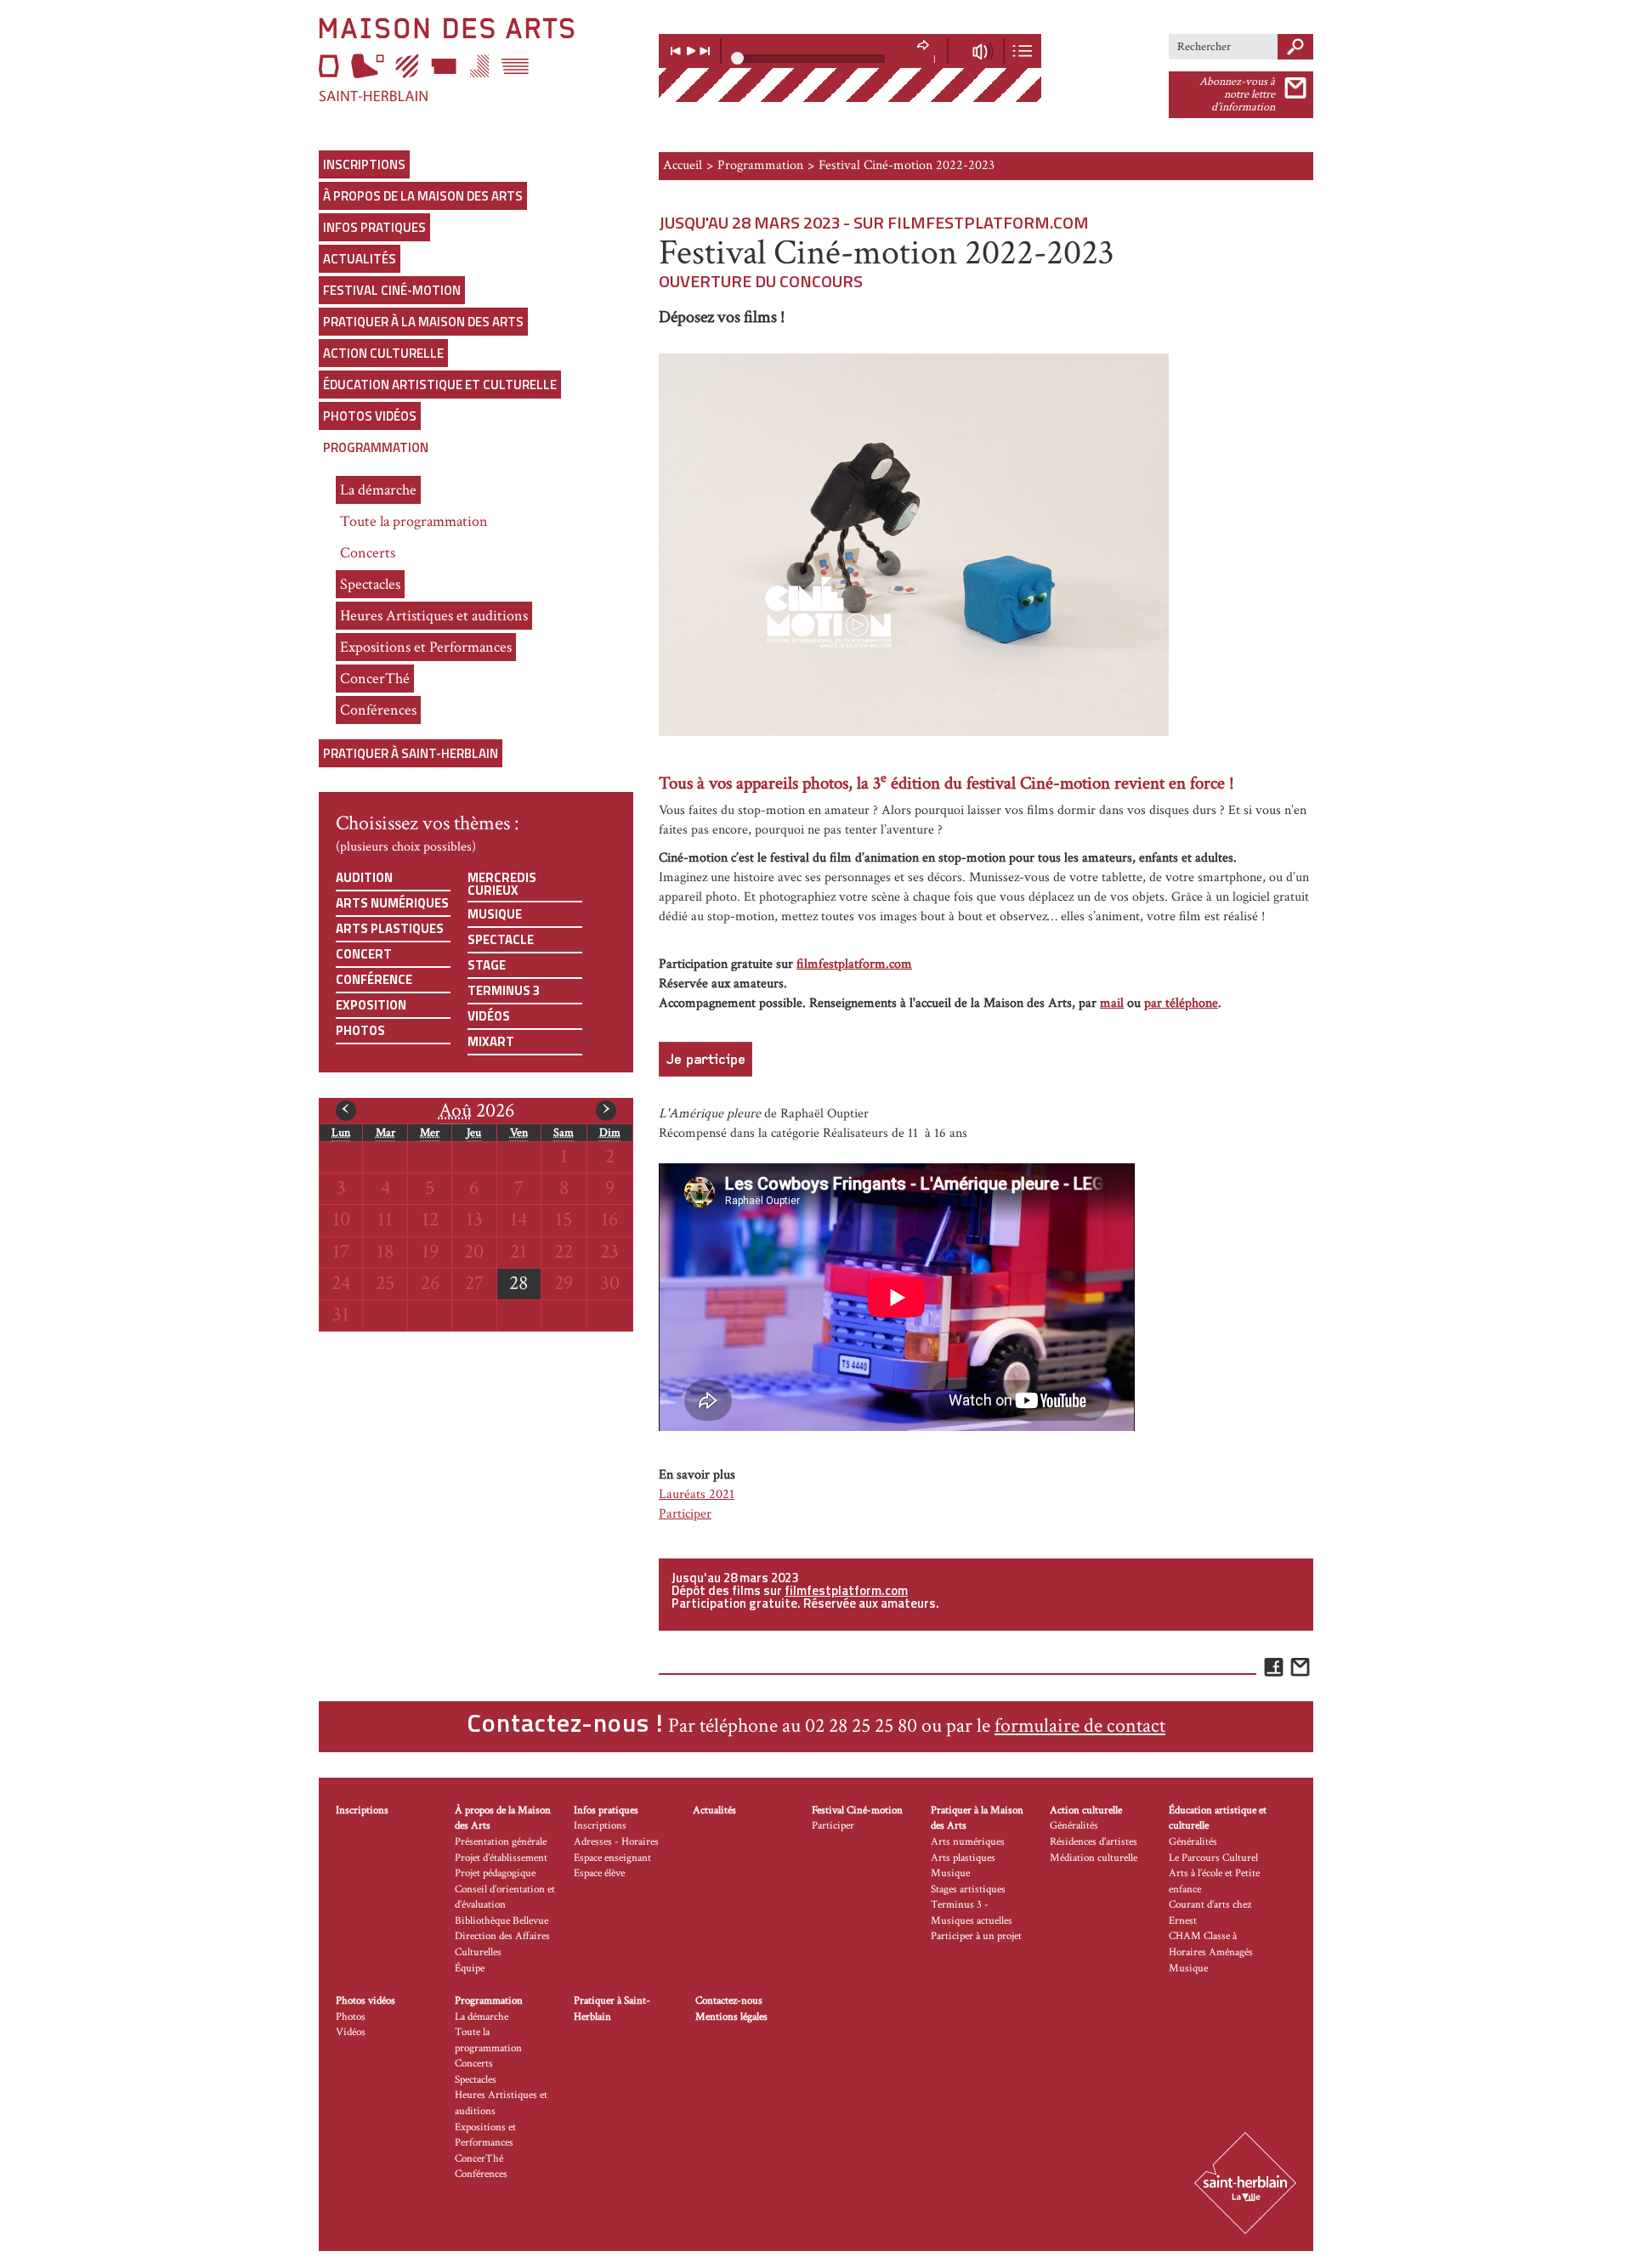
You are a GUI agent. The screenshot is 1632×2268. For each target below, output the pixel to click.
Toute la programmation (414, 521)
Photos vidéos (370, 416)
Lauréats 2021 (697, 1494)
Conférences (378, 710)
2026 (476, 1110)
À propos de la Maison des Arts (423, 196)
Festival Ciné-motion (392, 290)
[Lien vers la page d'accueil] (476, 59)
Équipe (470, 1968)
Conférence (374, 979)
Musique (495, 914)
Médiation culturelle (1094, 1858)
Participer (685, 1514)
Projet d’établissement (501, 1858)
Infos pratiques (374, 227)
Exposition (371, 1005)
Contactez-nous (729, 2001)
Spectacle (501, 939)
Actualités (360, 259)
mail (1112, 1003)
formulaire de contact (1080, 1725)
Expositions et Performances (426, 647)
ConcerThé (375, 679)
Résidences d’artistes (1094, 1842)
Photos (360, 1030)
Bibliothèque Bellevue (501, 1921)
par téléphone (1181, 1003)
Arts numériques (392, 903)
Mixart (491, 1041)
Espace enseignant (612, 1858)
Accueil (683, 165)
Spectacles (370, 584)
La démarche (378, 490)
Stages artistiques (968, 1889)
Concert (364, 954)
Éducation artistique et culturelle (440, 385)
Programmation (376, 447)
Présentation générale (501, 1842)
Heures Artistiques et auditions (434, 616)
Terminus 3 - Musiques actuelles (972, 1913)
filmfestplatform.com (854, 964)
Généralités (1074, 1826)
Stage (487, 965)
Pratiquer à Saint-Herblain (411, 753)
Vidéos (489, 1016)
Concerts (368, 553)
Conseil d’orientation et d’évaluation (505, 1898)
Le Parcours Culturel (1213, 1858)
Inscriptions (364, 164)
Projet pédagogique (495, 1873)
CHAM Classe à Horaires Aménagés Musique (1211, 1952)
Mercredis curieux (502, 884)
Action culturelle (383, 353)
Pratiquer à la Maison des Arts (423, 322)
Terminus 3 (504, 990)
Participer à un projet (976, 1936)
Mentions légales (731, 2017)
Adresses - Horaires (616, 1842)
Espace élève (599, 1873)
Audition (364, 877)
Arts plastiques (390, 928)
